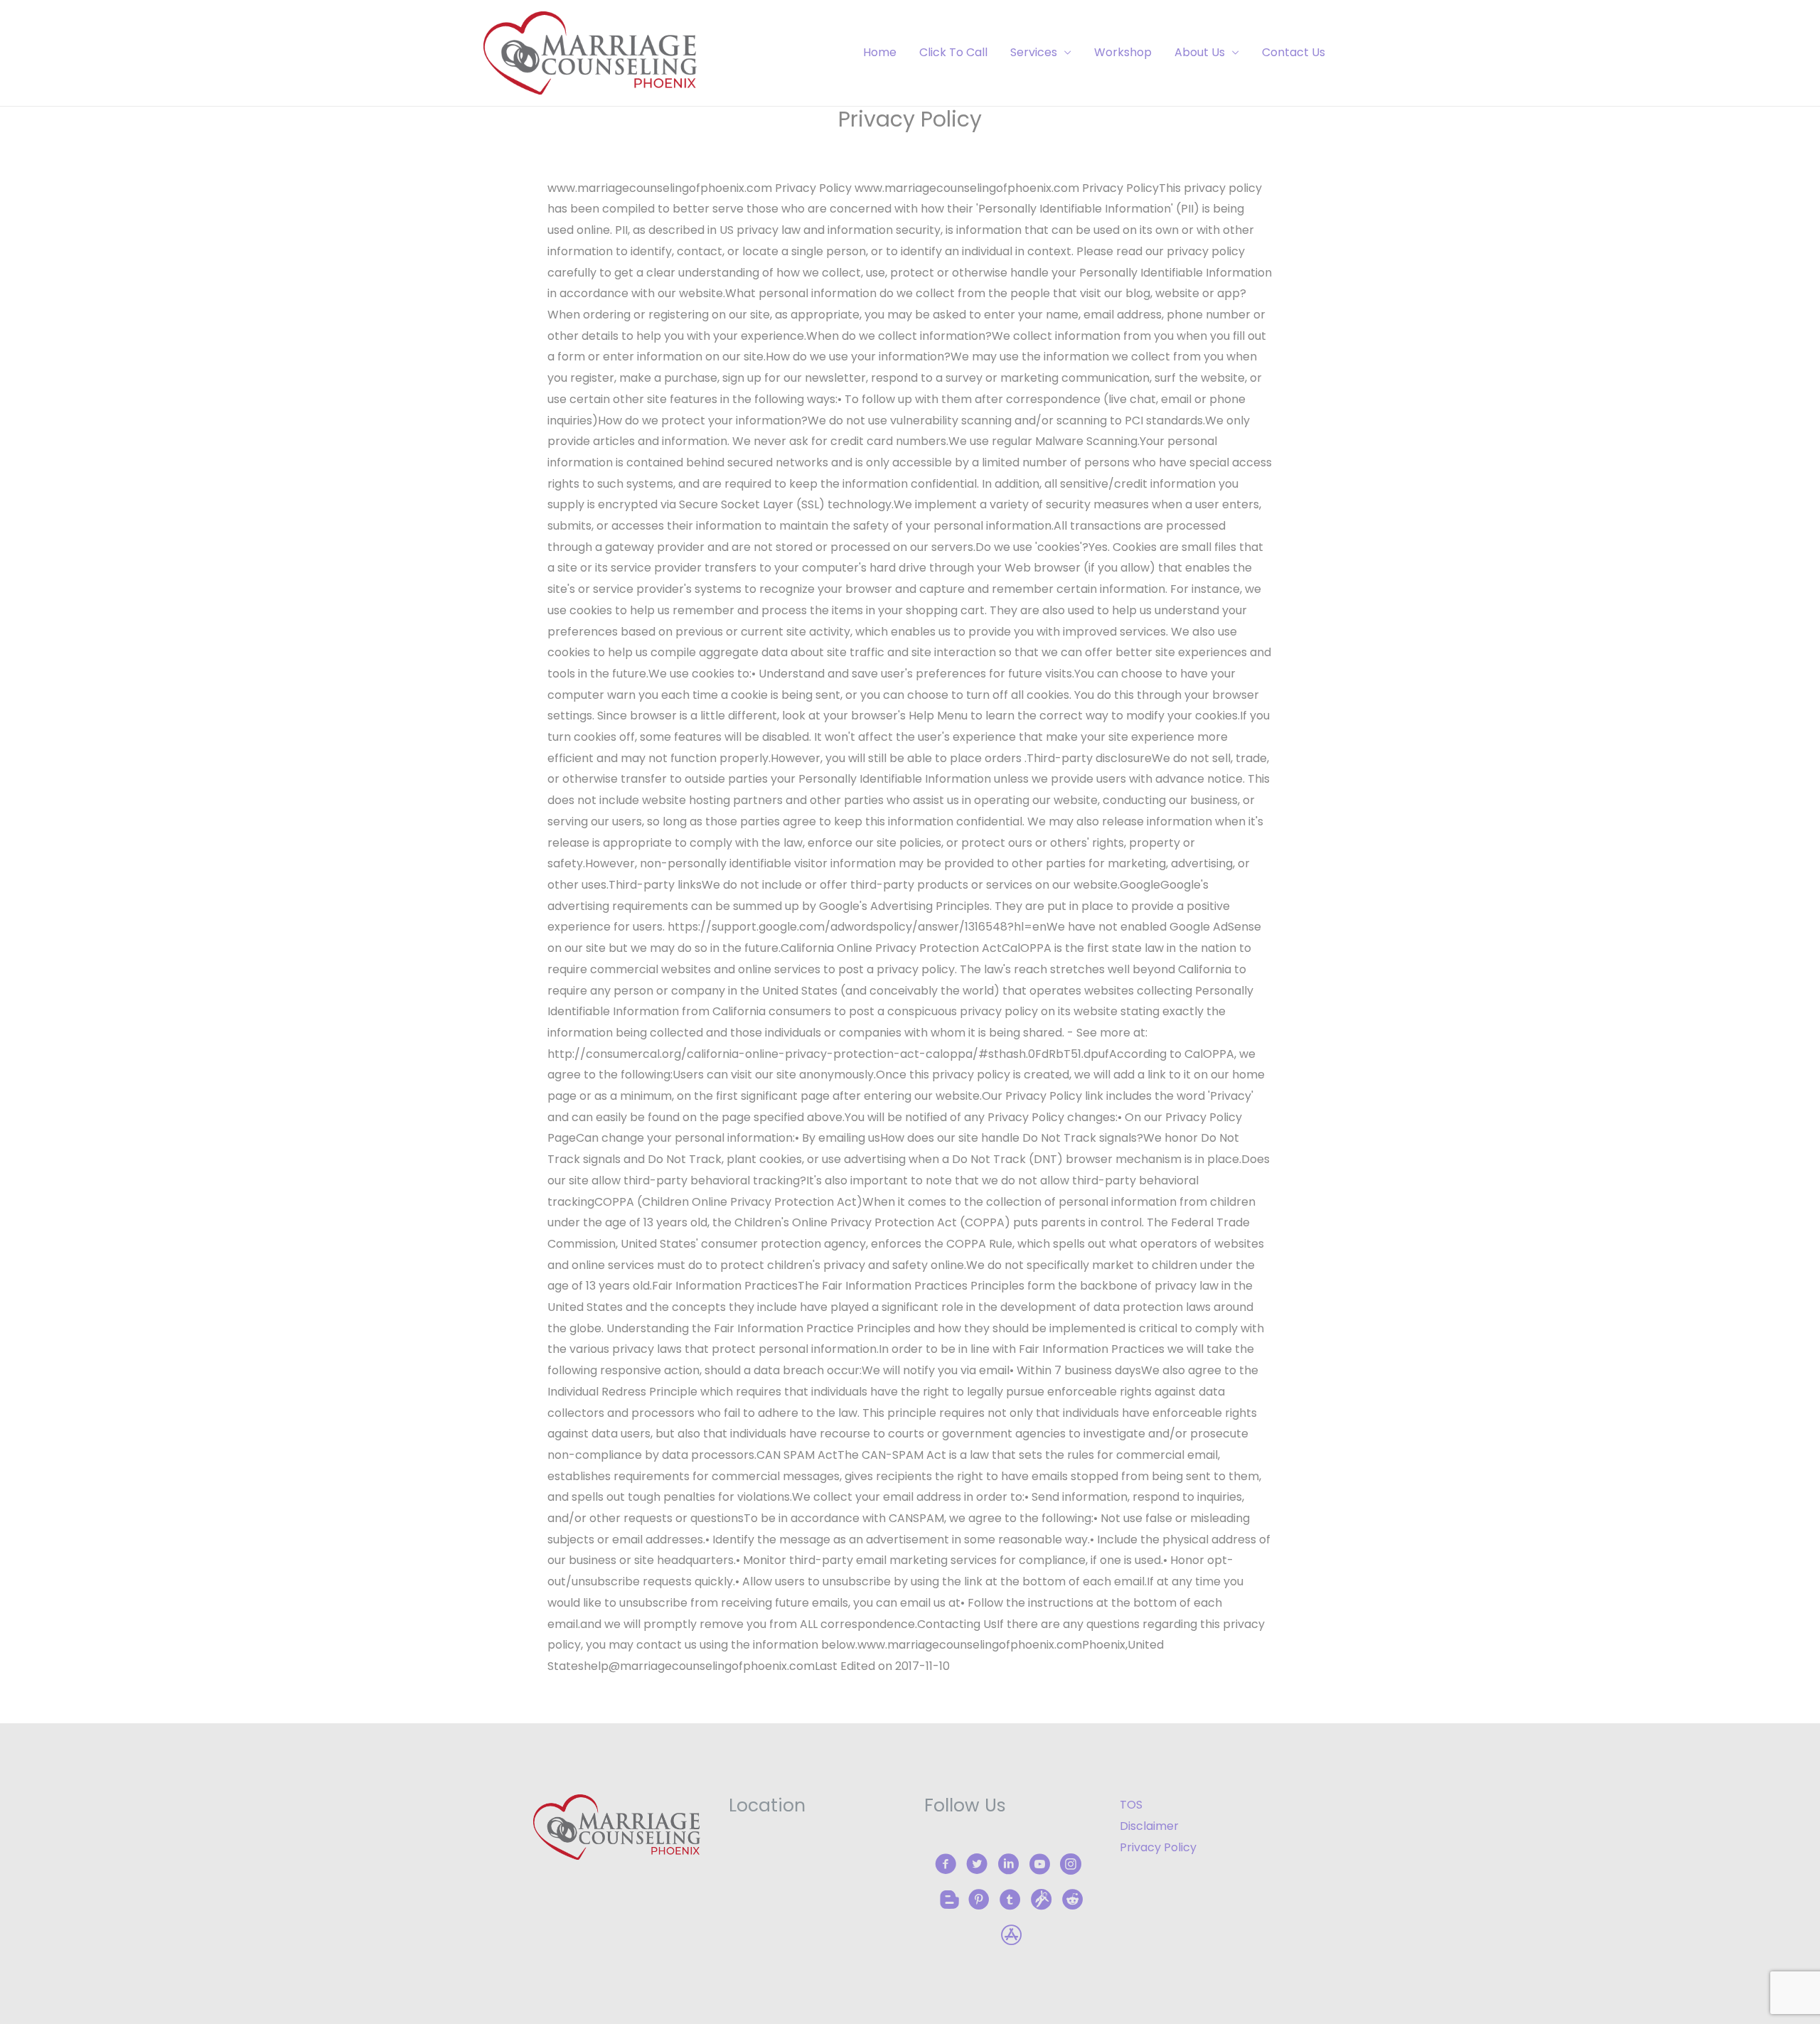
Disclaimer (1149, 1826)
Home (880, 52)
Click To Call (953, 52)
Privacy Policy (1158, 1847)
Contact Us (1294, 52)
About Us (1200, 52)
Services (1034, 52)
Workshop (1123, 52)
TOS (1131, 1805)
